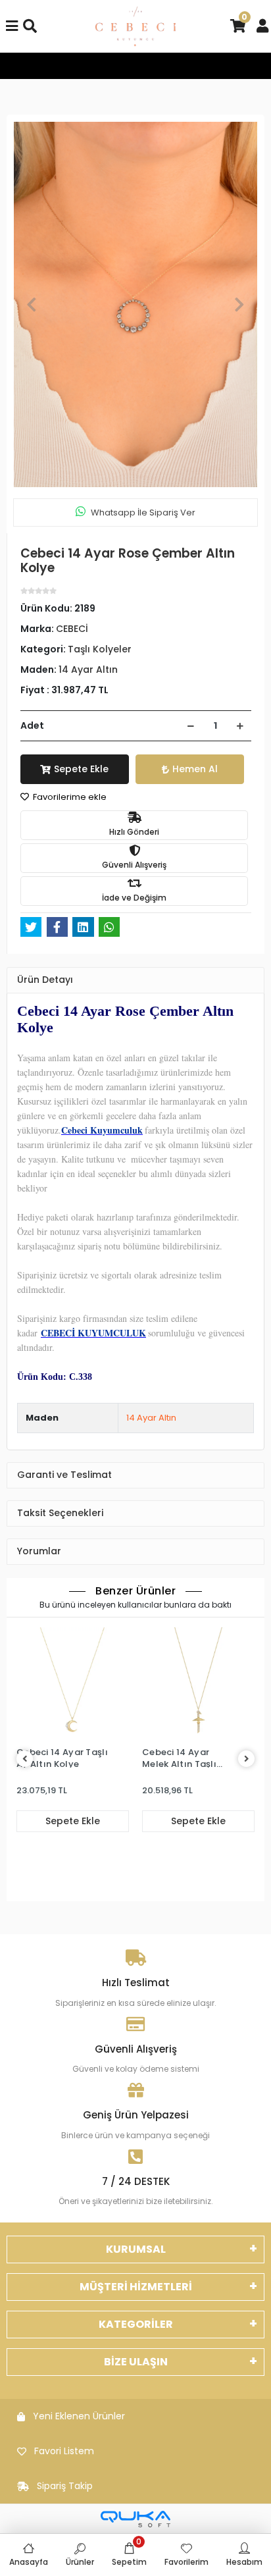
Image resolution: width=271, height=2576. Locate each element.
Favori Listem (64, 2451)
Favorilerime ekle (69, 797)
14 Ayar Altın (151, 1418)
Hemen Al (195, 769)
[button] (32, 304)
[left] (25, 1759)
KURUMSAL (136, 2249)
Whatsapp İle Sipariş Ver (143, 513)
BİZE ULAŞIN (136, 2362)
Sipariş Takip (65, 2486)
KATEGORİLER (136, 2324)
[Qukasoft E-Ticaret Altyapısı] (135, 2519)
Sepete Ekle (81, 769)
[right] (247, 1759)
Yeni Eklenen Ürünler (79, 2416)
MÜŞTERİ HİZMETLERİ (136, 2287)
